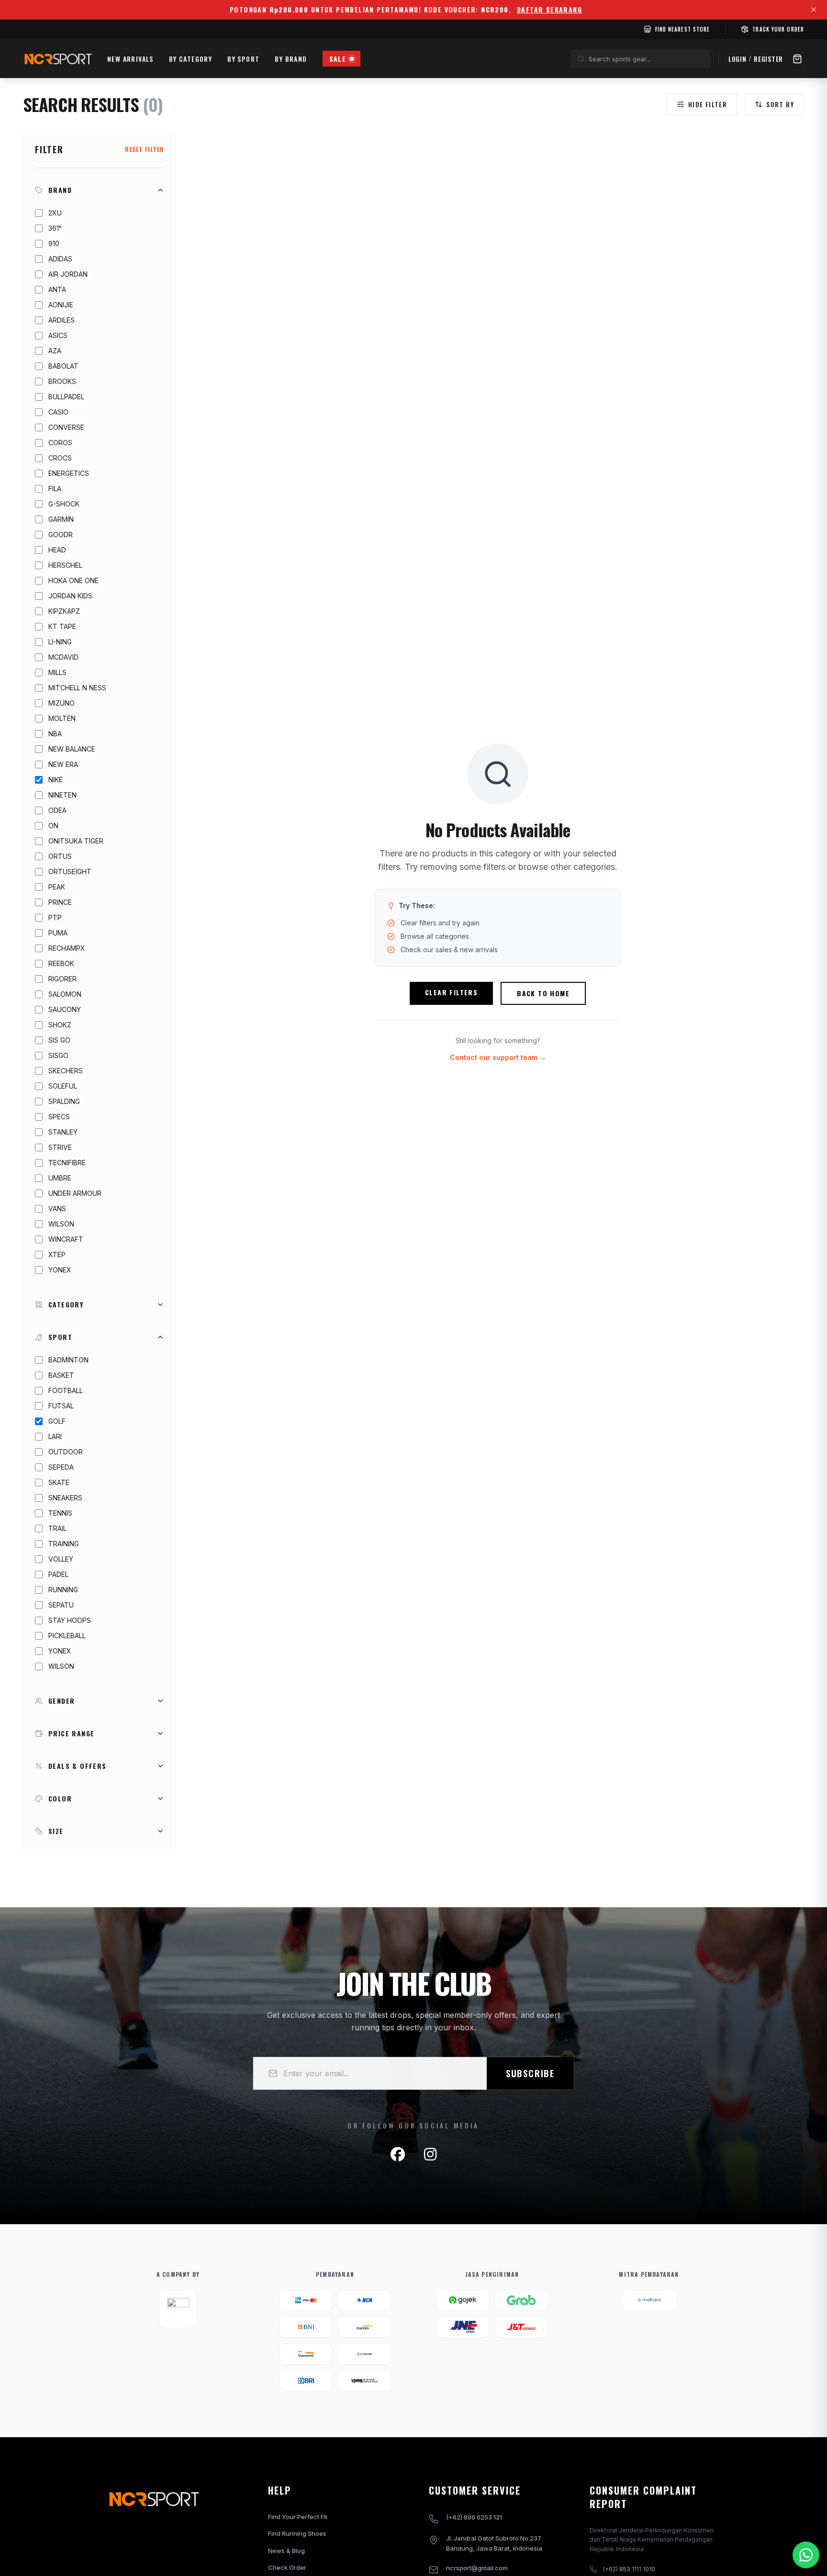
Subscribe (530, 2073)
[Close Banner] (814, 10)
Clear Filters (451, 992)
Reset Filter (145, 149)
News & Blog (286, 2551)
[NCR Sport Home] (57, 59)
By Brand (291, 59)
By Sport (243, 59)
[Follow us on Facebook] (398, 2154)
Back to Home (543, 993)
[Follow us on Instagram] (430, 2154)
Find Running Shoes (297, 2533)
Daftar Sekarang (549, 10)
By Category (190, 59)
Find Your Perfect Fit (298, 2517)
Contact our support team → (498, 1057)
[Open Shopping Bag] (797, 59)
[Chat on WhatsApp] (806, 2555)
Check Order (287, 2567)
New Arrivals (130, 59)
